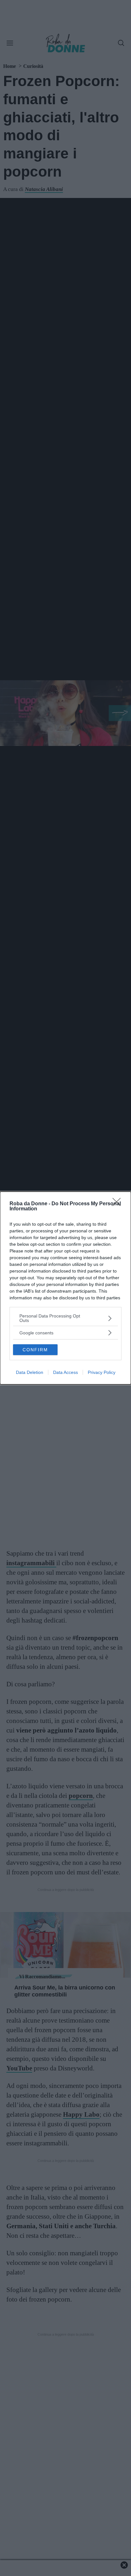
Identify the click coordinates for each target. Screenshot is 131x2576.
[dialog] (65, 1288)
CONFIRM (35, 1350)
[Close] (119, 1204)
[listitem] (65, 1318)
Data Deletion (30, 1372)
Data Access (65, 1372)
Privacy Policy (102, 1372)
